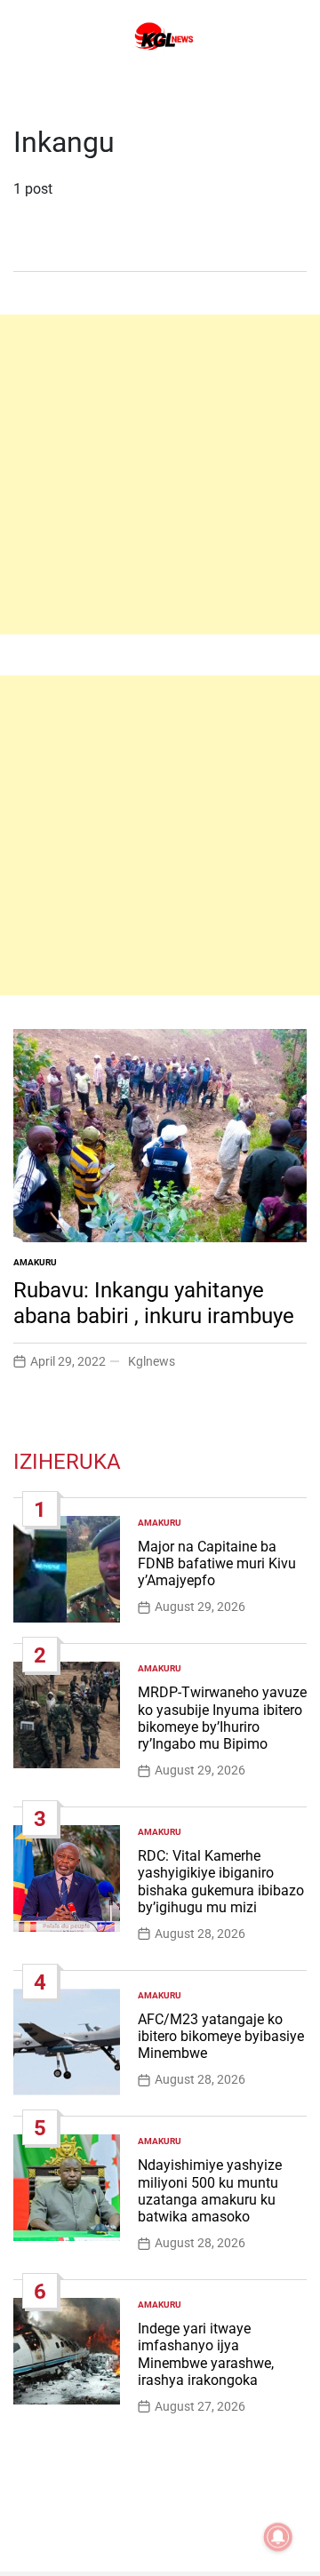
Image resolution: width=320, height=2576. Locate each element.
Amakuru (35, 1262)
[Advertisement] (160, 475)
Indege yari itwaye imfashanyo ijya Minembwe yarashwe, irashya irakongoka (206, 2354)
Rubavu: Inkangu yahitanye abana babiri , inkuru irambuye (154, 1303)
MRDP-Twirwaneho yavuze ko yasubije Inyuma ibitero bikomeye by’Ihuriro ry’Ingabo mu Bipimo (222, 1718)
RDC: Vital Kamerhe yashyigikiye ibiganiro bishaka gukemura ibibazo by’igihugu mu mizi (221, 1882)
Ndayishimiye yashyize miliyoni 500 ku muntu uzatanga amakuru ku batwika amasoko (210, 2191)
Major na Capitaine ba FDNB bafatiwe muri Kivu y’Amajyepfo (217, 1563)
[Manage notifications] (278, 2537)
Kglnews (152, 1361)
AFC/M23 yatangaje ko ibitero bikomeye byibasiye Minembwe (221, 2036)
